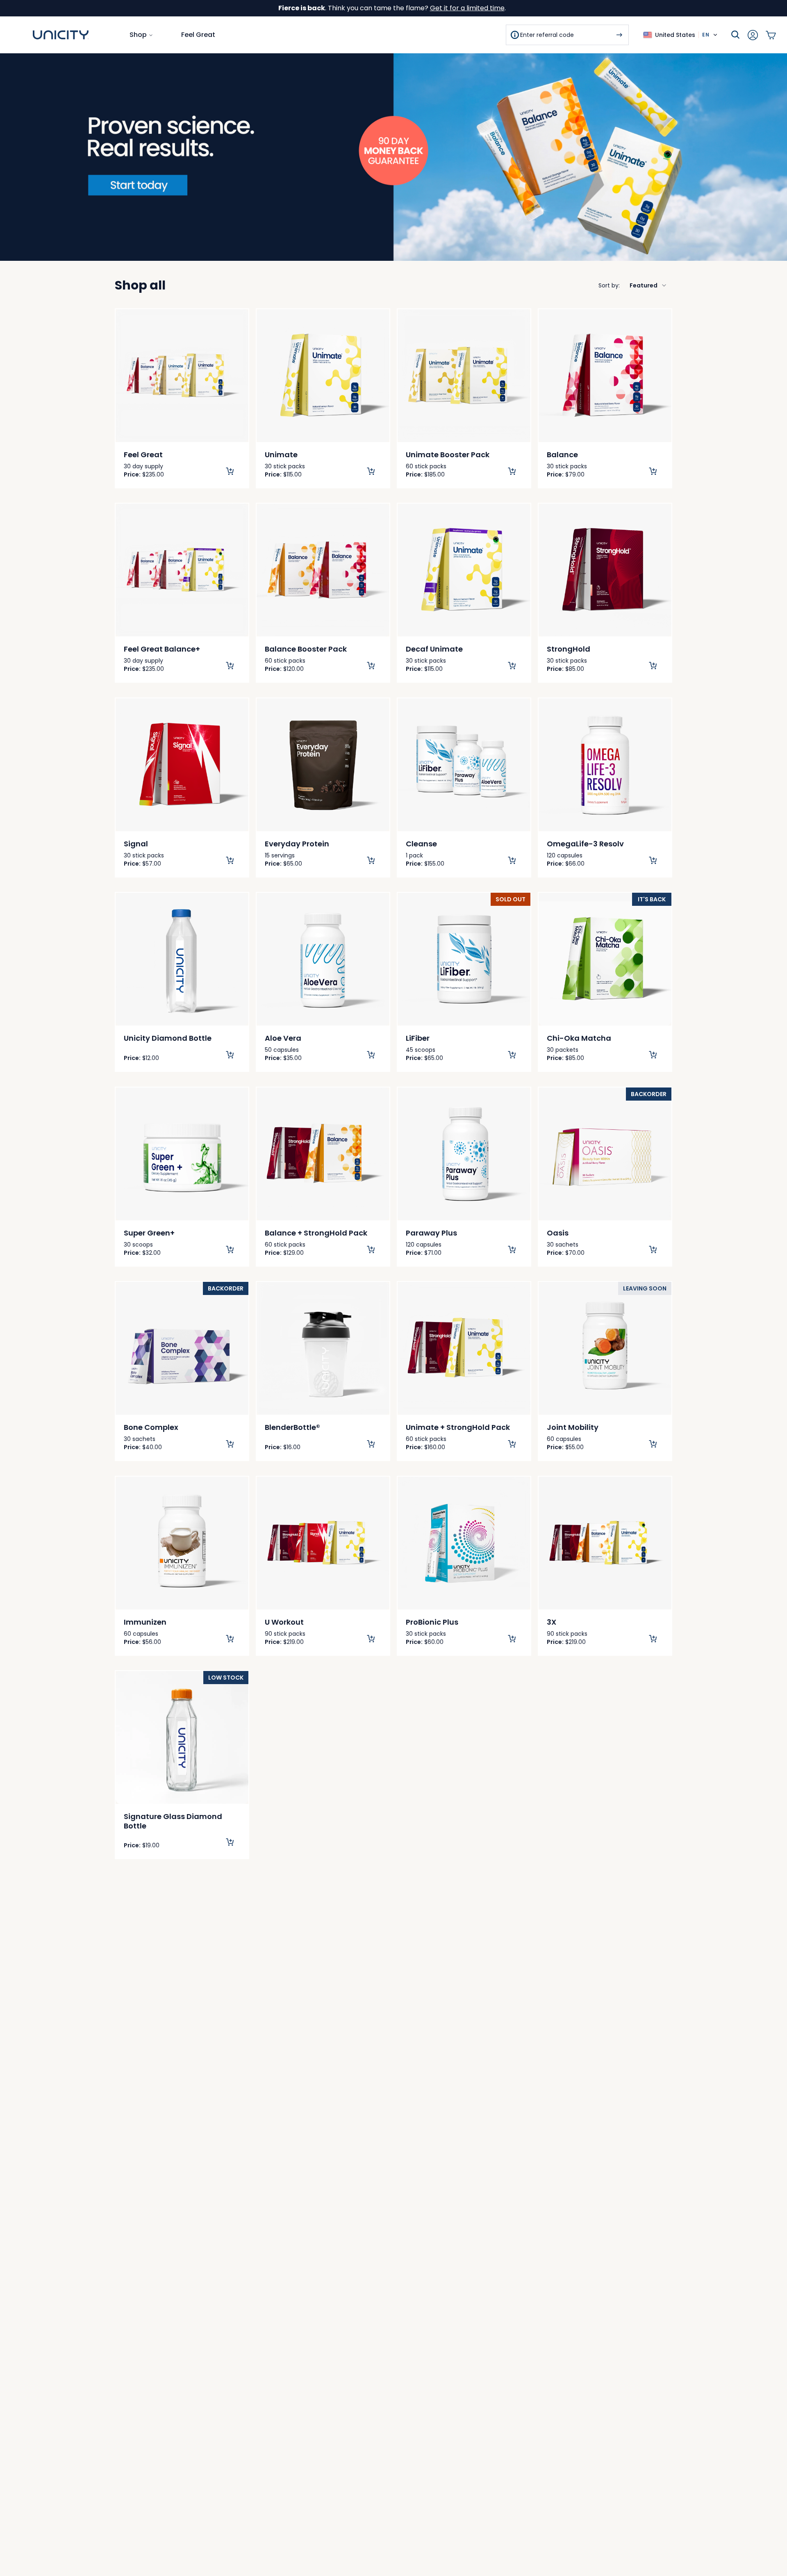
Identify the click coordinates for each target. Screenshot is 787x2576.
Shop (138, 35)
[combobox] (633, 285)
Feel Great (198, 35)
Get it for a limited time (467, 8)
